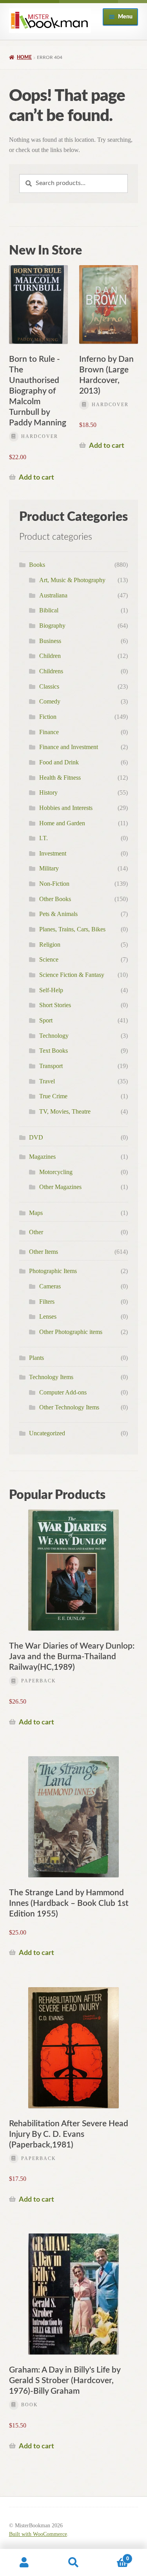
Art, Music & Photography (72, 580)
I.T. (44, 838)
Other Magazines (60, 1187)
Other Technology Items (69, 1407)
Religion (50, 944)
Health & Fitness (60, 778)
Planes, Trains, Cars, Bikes (72, 929)
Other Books (55, 899)
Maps (36, 1213)
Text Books (54, 1051)
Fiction (48, 717)
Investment (53, 853)
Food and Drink (59, 762)
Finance (49, 732)
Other (36, 1232)
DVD (36, 1137)
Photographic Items (53, 1271)
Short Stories (55, 1005)
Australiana (53, 595)
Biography (52, 626)
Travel (47, 1081)
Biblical (49, 610)
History (48, 792)
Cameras (50, 1286)
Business (50, 641)
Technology (54, 1036)
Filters (47, 1302)
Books (37, 565)
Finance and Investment (69, 747)
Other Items (44, 1252)
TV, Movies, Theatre (65, 1111)
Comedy (50, 701)
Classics (49, 686)
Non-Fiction (54, 884)
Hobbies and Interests (66, 808)
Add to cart (36, 477)
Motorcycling (56, 1172)
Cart (113, 2556)
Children (50, 656)
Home (24, 57)
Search (73, 2563)
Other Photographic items (71, 1332)
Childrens (51, 671)
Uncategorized (47, 1433)
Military (49, 868)
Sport (46, 1020)
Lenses (48, 1316)
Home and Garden (62, 823)
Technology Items (51, 1377)
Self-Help (51, 990)
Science (49, 959)
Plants (36, 1358)
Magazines (42, 1157)
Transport (51, 1066)
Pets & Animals (58, 914)
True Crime (53, 1096)
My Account (24, 2563)
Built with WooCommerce (38, 2534)
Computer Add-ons (63, 1392)
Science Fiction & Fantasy (72, 975)
